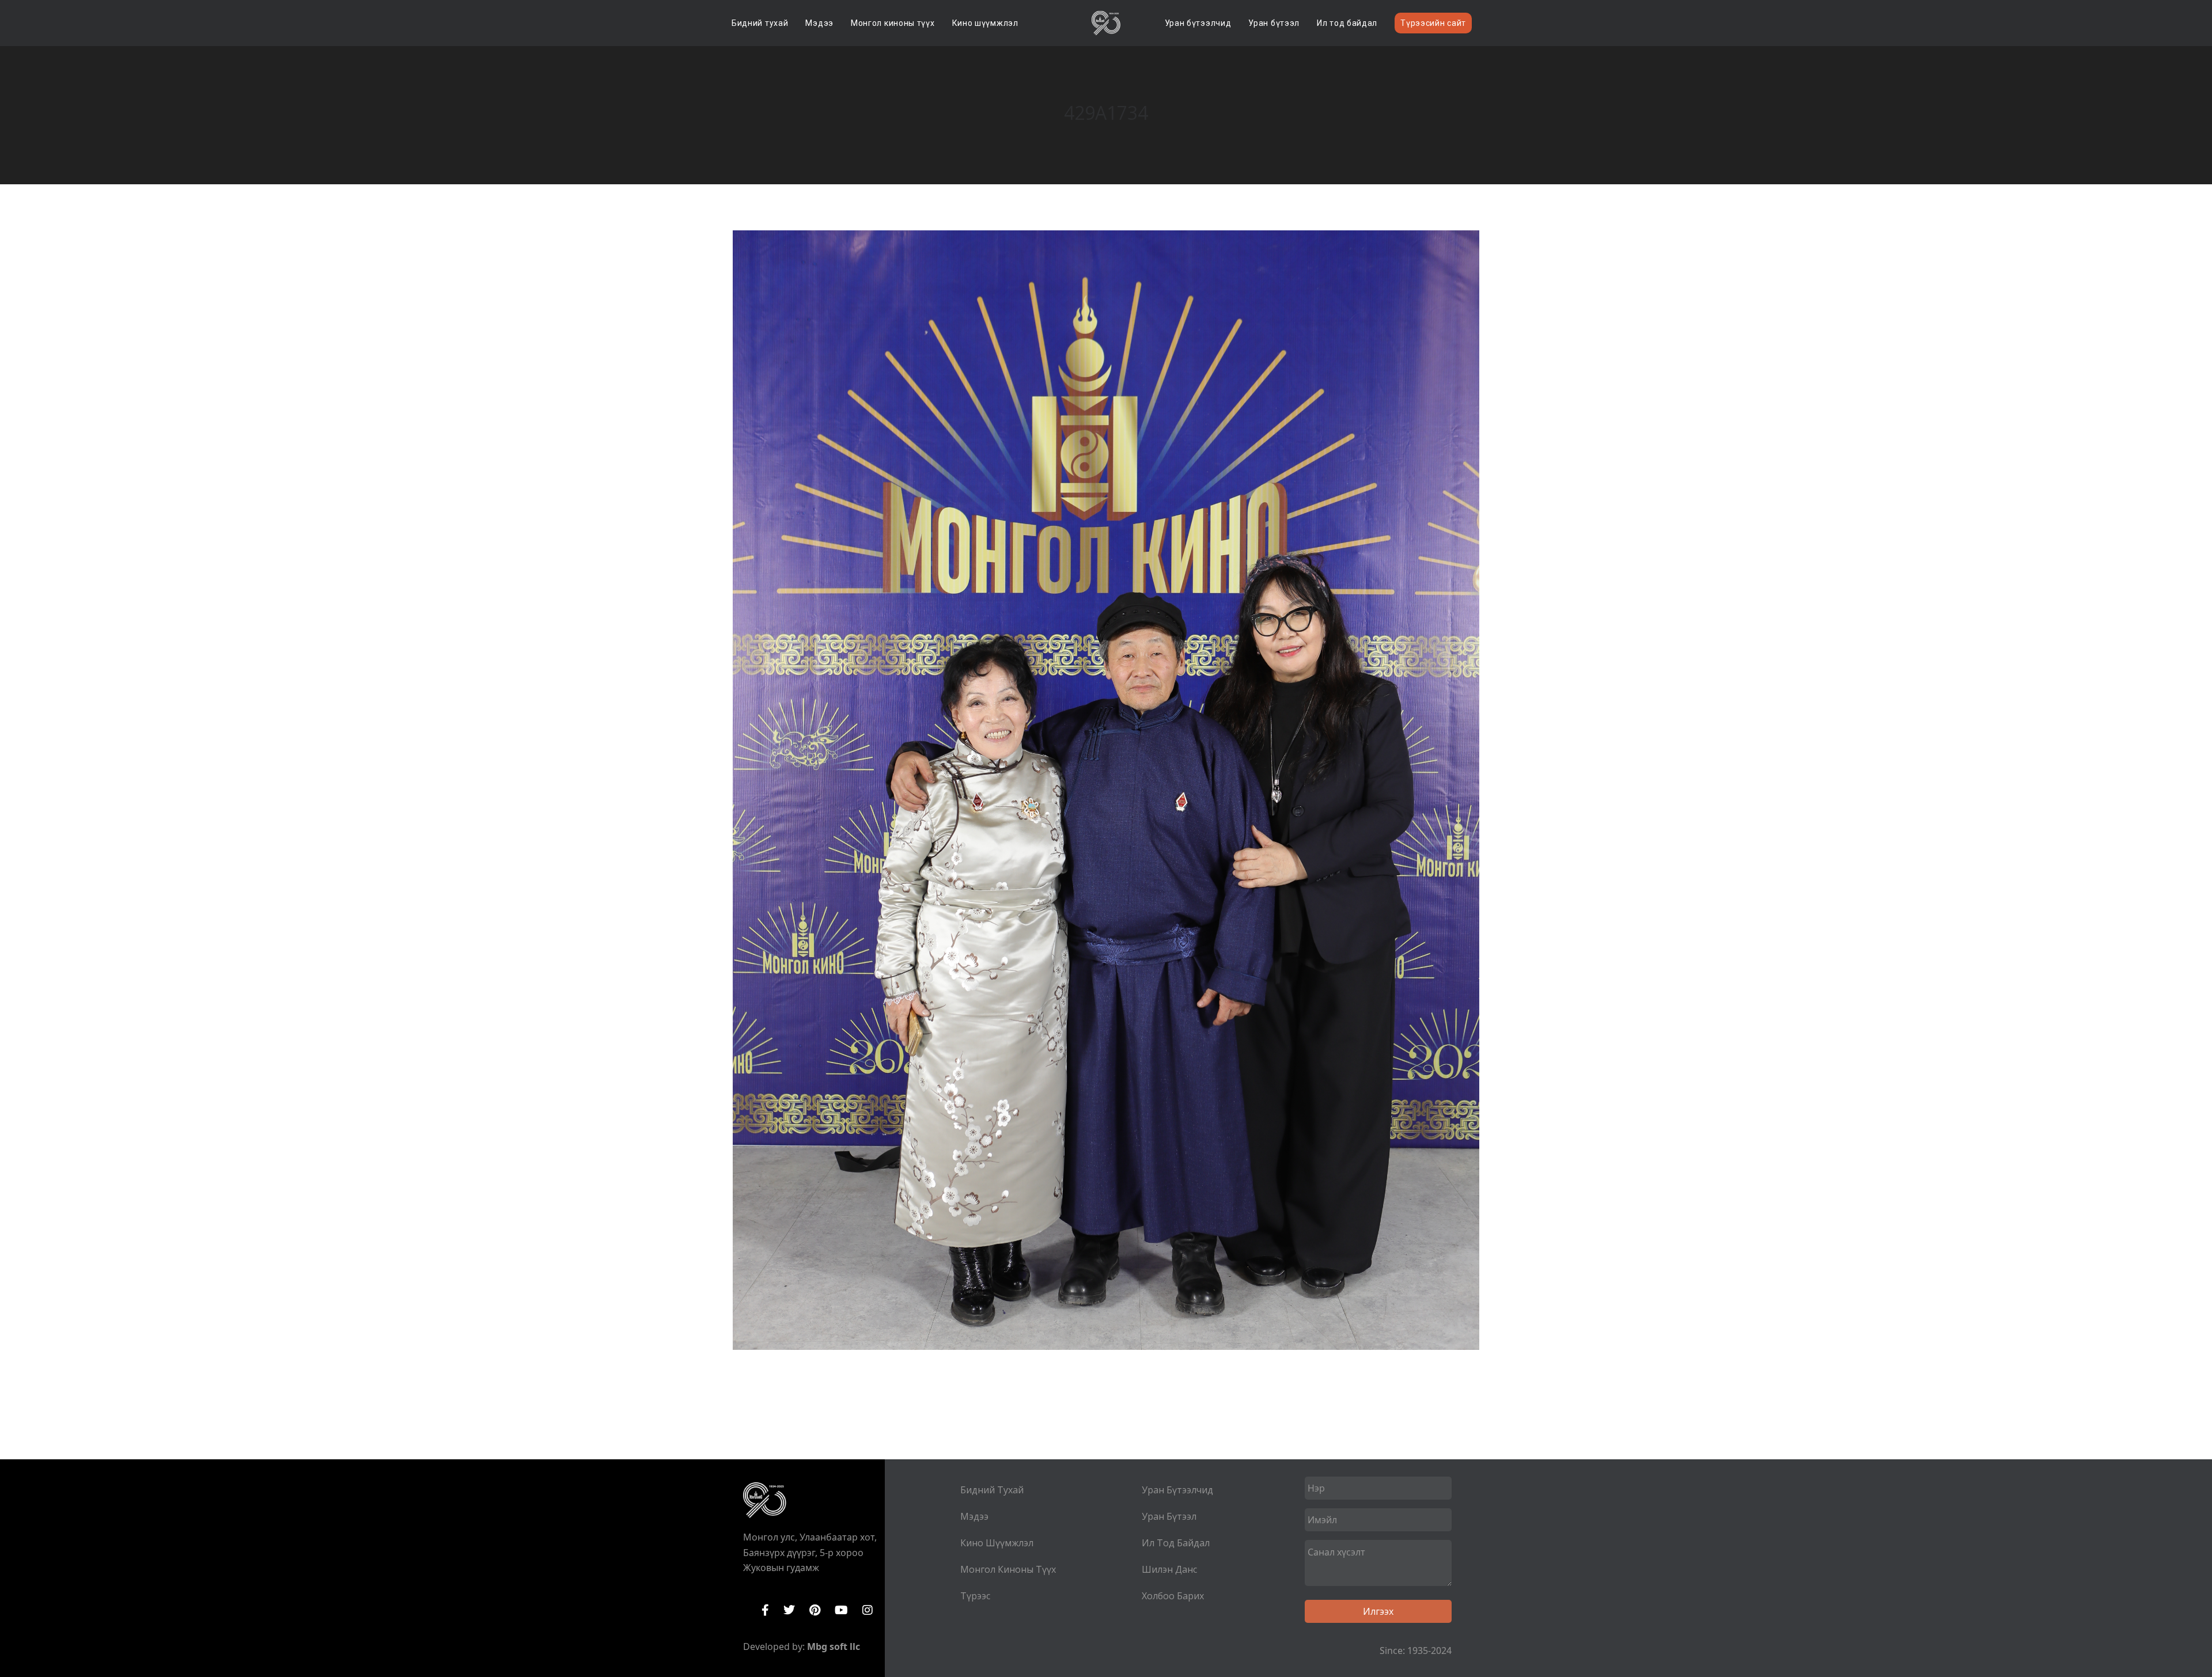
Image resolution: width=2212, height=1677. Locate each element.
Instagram (868, 1610)
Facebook (765, 1610)
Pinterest (815, 1610)
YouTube (841, 1610)
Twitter (789, 1610)
